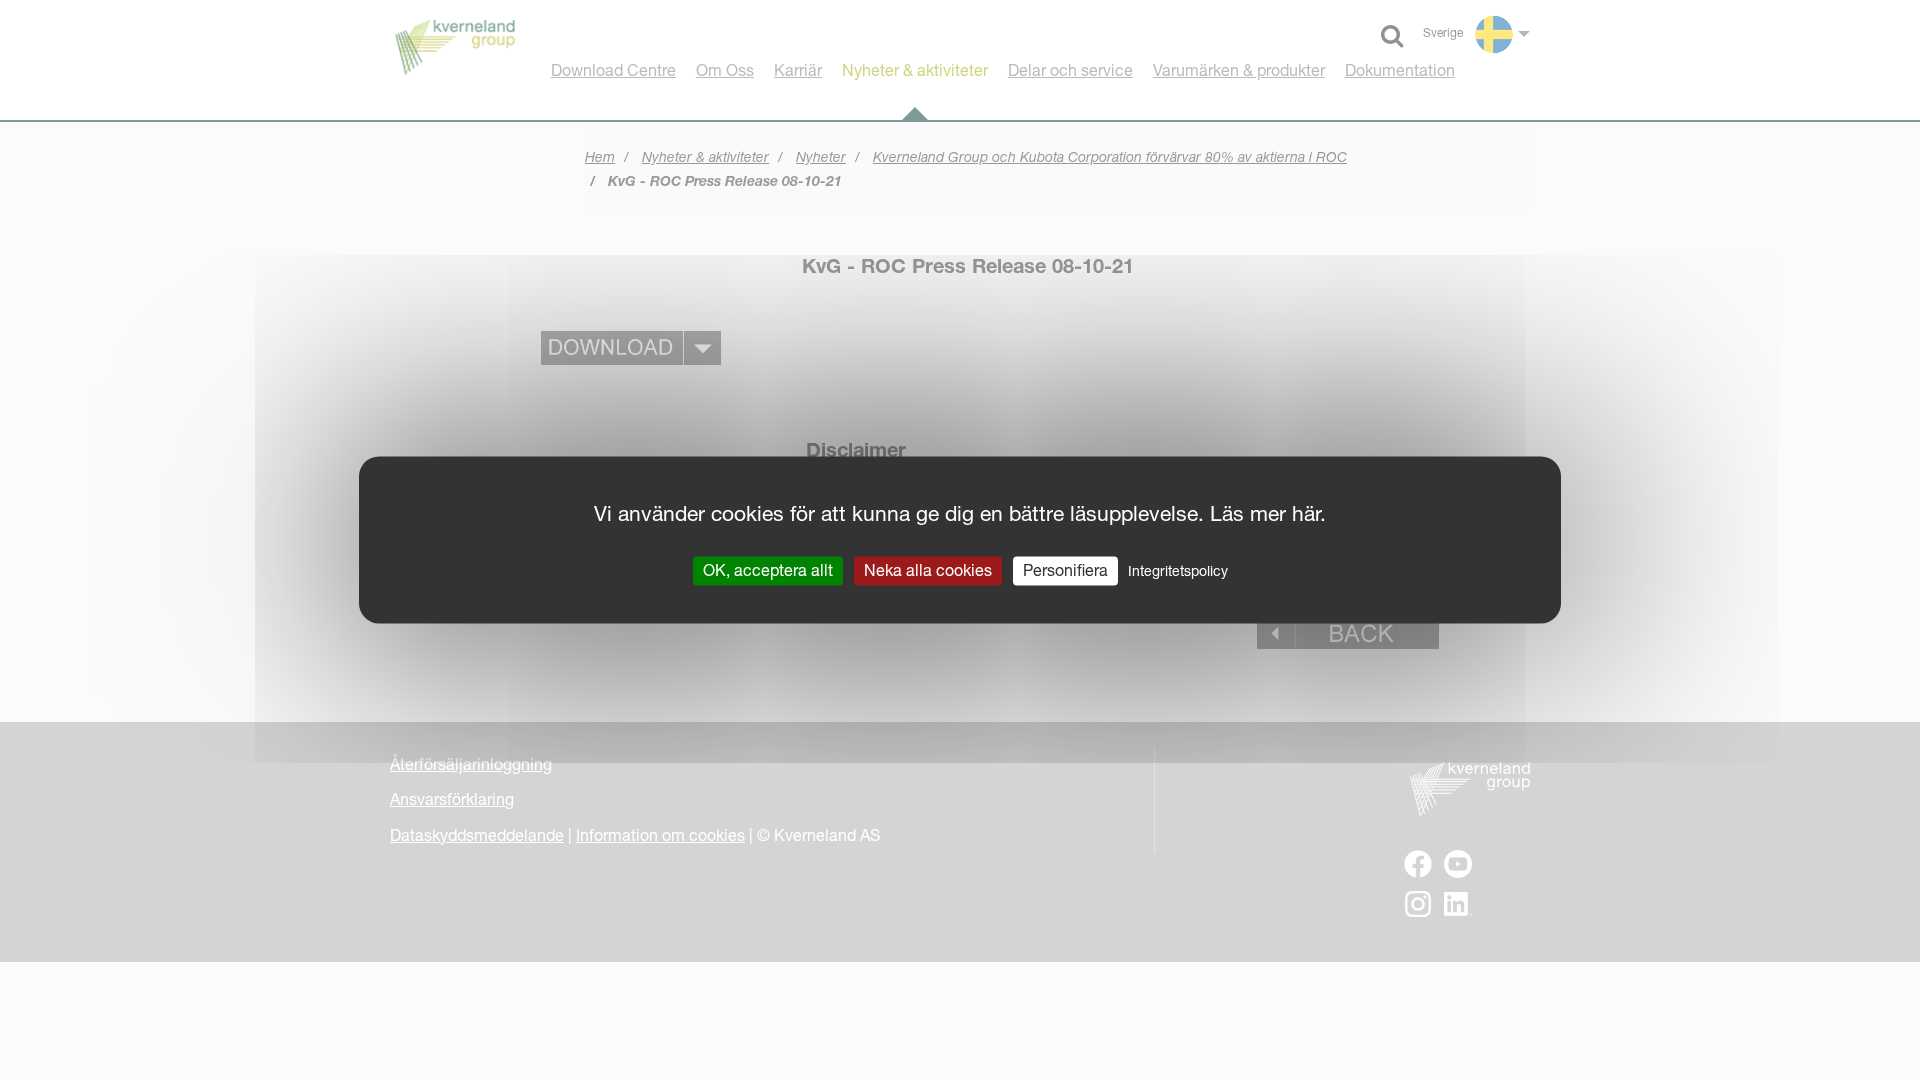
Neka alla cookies (928, 570)
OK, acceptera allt (768, 570)
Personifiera (1065, 570)
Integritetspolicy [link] (1178, 571)
